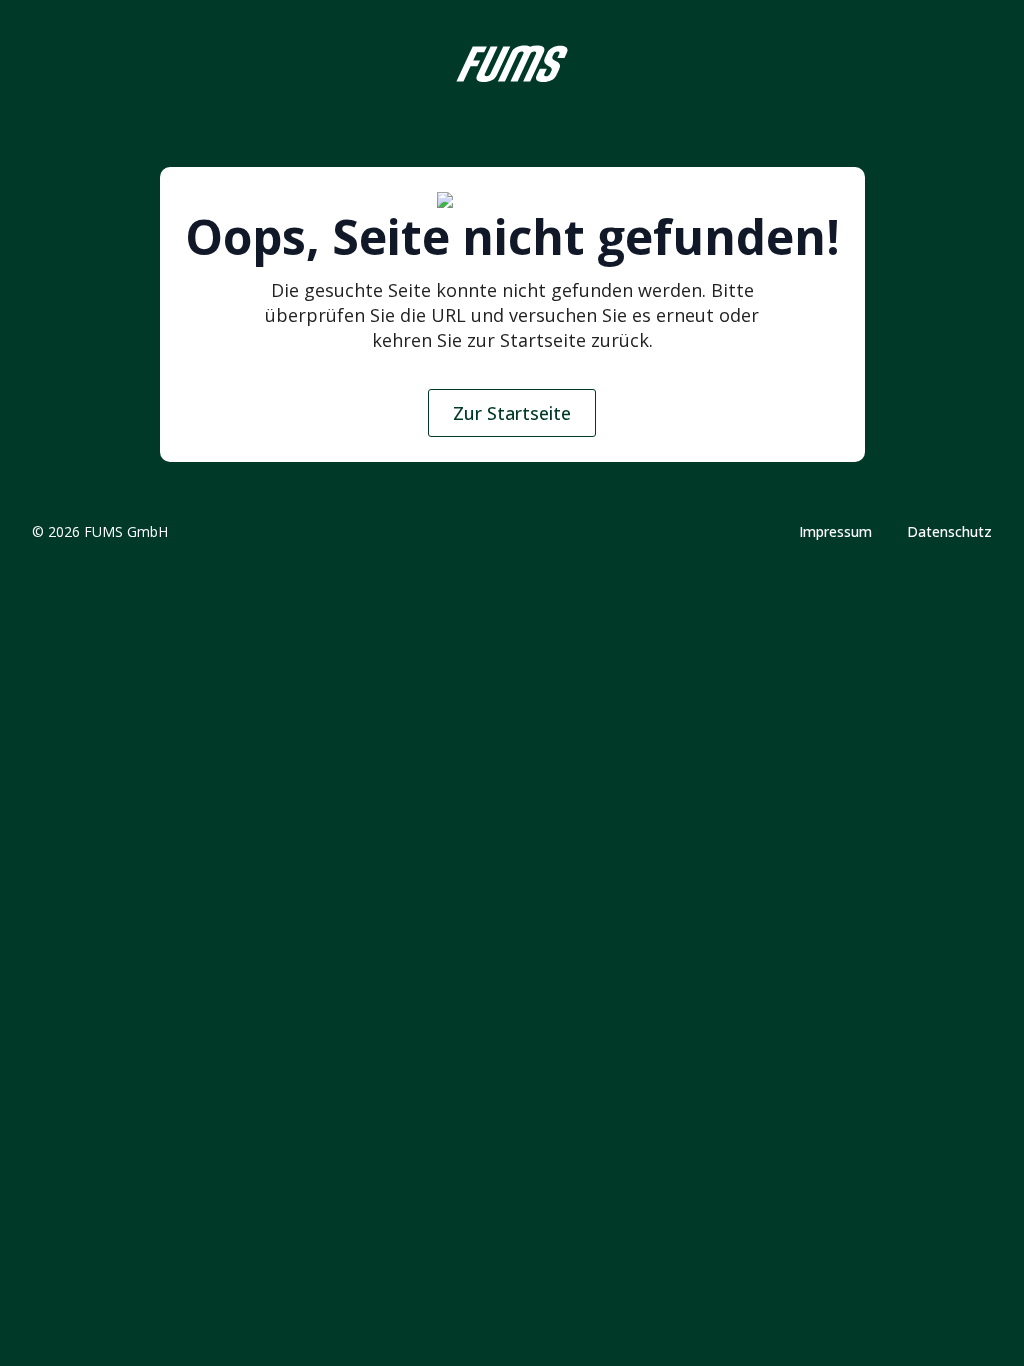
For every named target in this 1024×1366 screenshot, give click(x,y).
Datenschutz (949, 532)
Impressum (835, 532)
